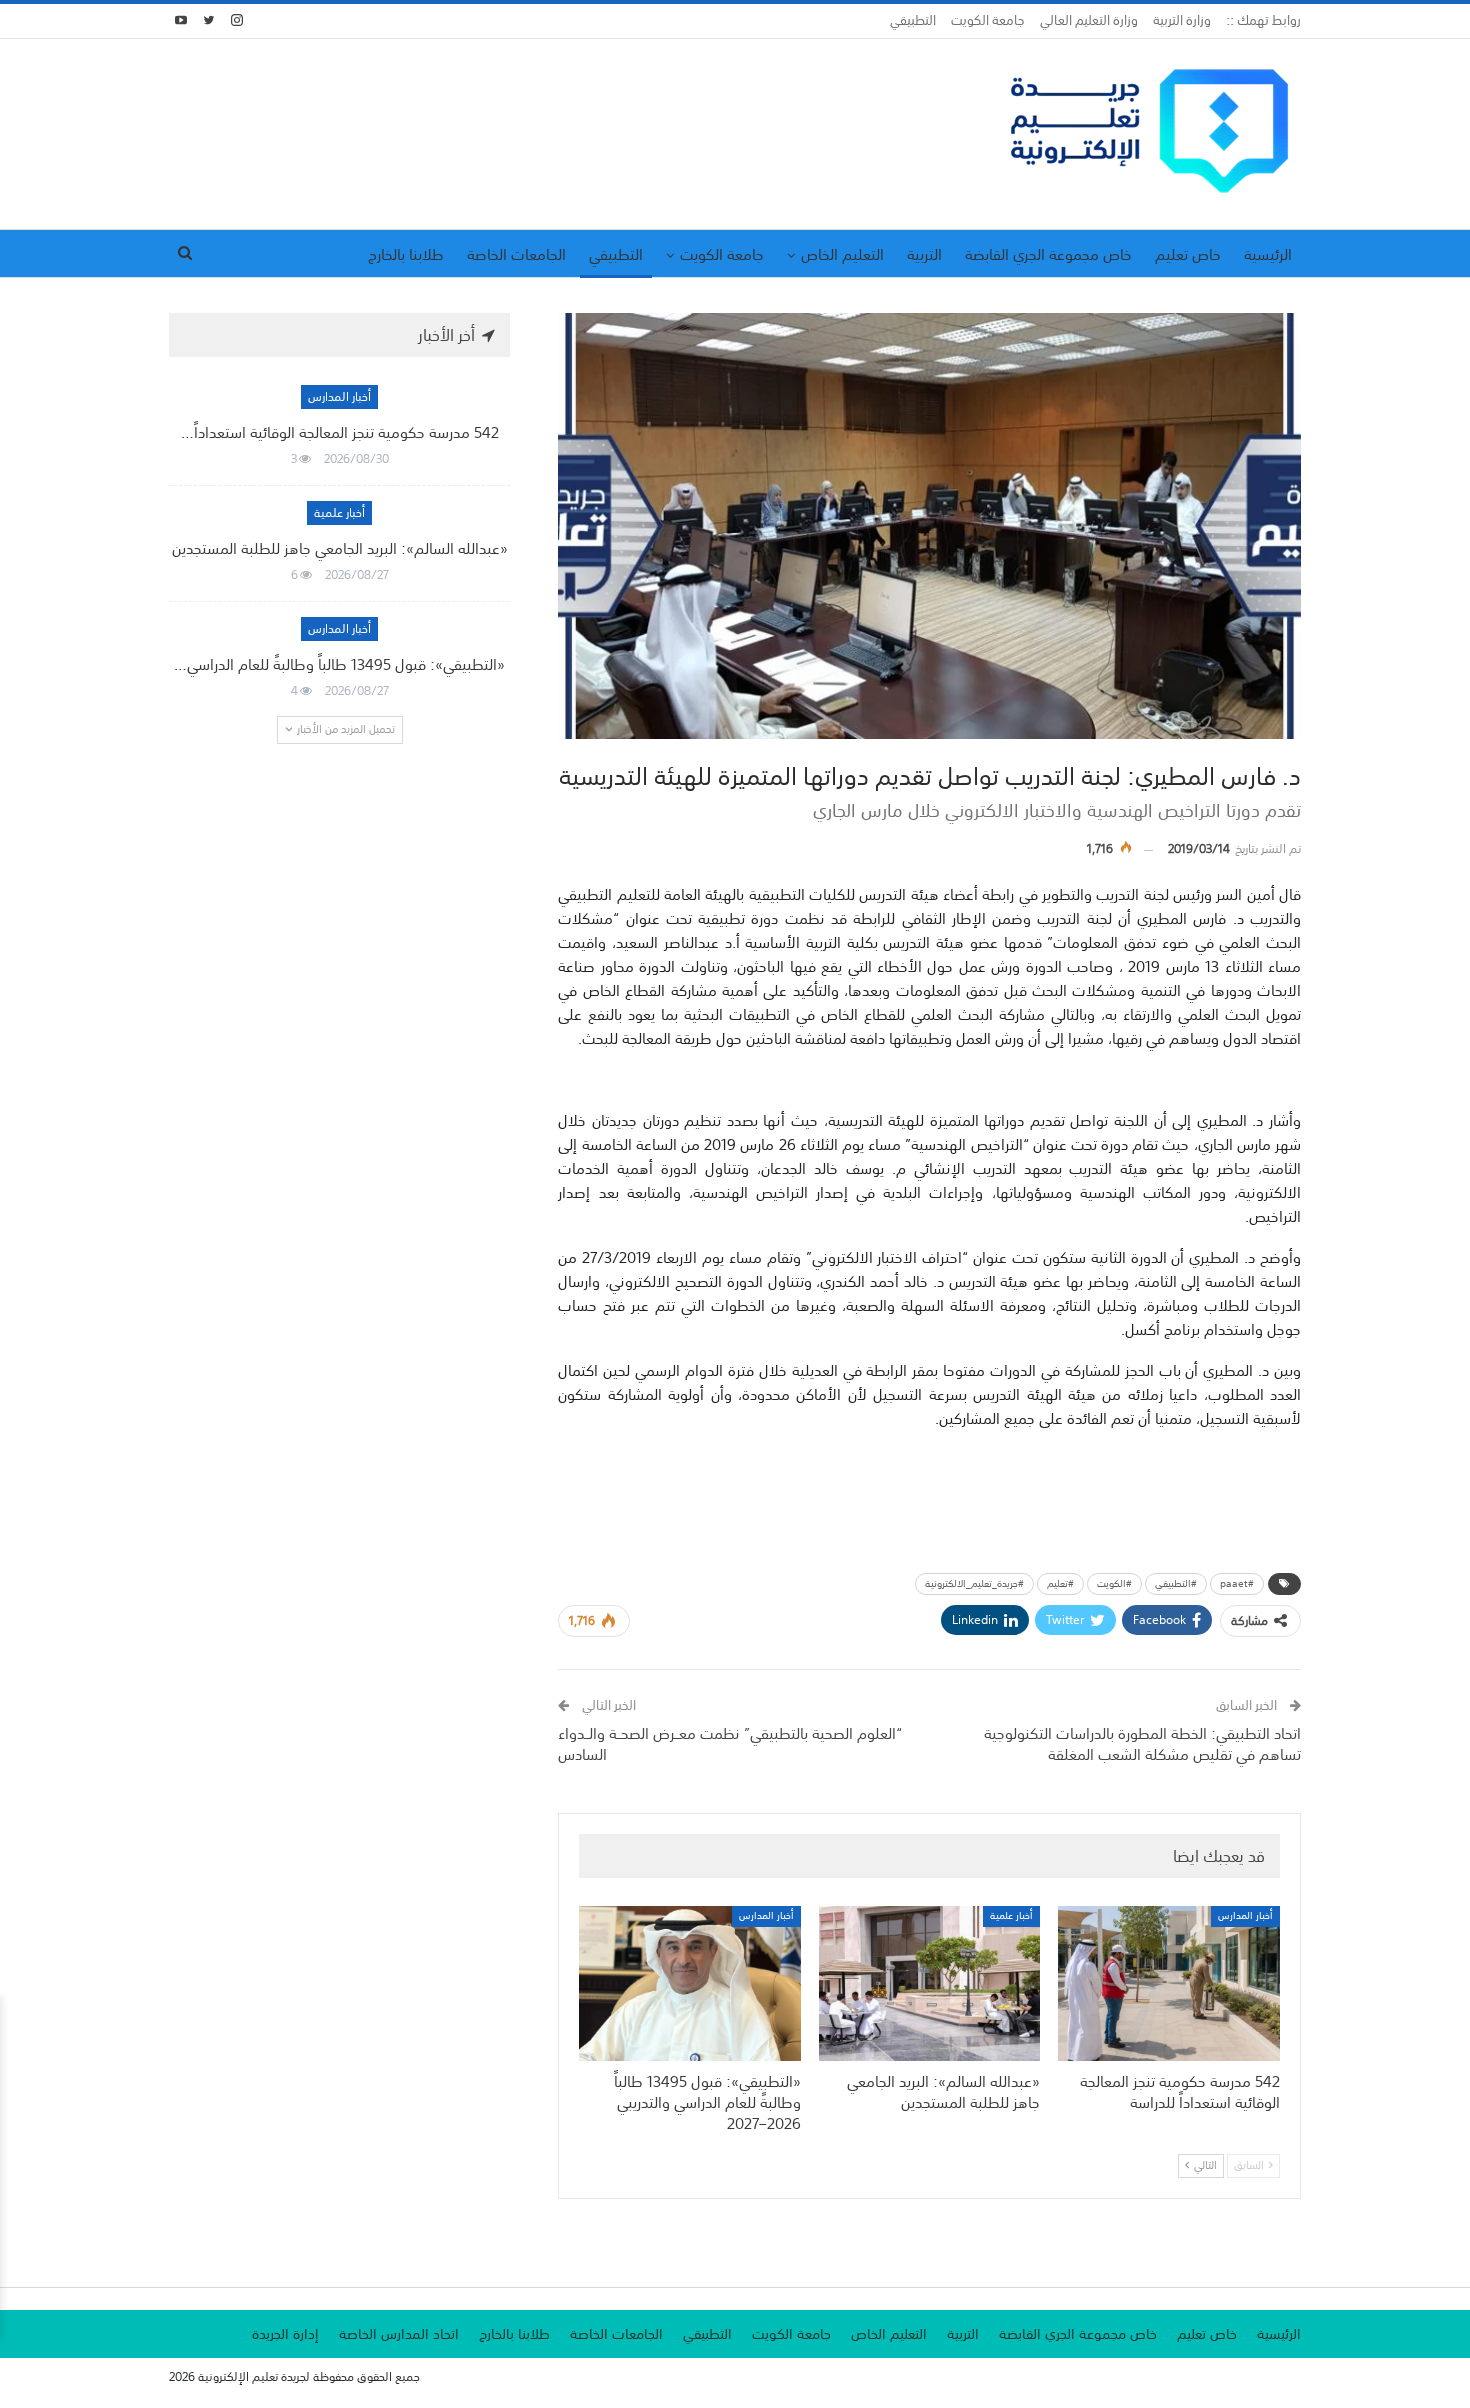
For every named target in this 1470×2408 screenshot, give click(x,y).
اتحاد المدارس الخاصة (399, 2334)
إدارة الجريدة (285, 2334)
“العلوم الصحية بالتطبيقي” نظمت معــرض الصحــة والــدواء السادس (730, 1743)
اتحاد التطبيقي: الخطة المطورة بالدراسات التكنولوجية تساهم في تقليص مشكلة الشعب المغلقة (1142, 1743)
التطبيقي (913, 20)
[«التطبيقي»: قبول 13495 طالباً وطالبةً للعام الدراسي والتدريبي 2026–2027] (690, 1983)
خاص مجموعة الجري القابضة (1048, 254)
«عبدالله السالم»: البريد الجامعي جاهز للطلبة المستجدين (340, 548)
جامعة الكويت (988, 20)
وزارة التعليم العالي (1089, 20)
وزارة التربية (1182, 20)
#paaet (1237, 1584)
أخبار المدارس (1245, 1916)
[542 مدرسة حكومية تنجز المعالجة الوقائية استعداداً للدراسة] (1169, 1983)
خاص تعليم (1188, 254)
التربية (924, 254)
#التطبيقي (1176, 1584)
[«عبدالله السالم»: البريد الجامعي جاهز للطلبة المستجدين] (930, 1983)
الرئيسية (1268, 254)
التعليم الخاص (842, 254)
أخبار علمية (1011, 1916)
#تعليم (1060, 1584)
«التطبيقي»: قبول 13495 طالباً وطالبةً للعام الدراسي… (339, 664)
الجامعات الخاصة (516, 254)
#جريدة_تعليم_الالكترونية (974, 1584)
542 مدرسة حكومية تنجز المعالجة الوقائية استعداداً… (340, 432)
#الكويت (1114, 1584)
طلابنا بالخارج (406, 254)
